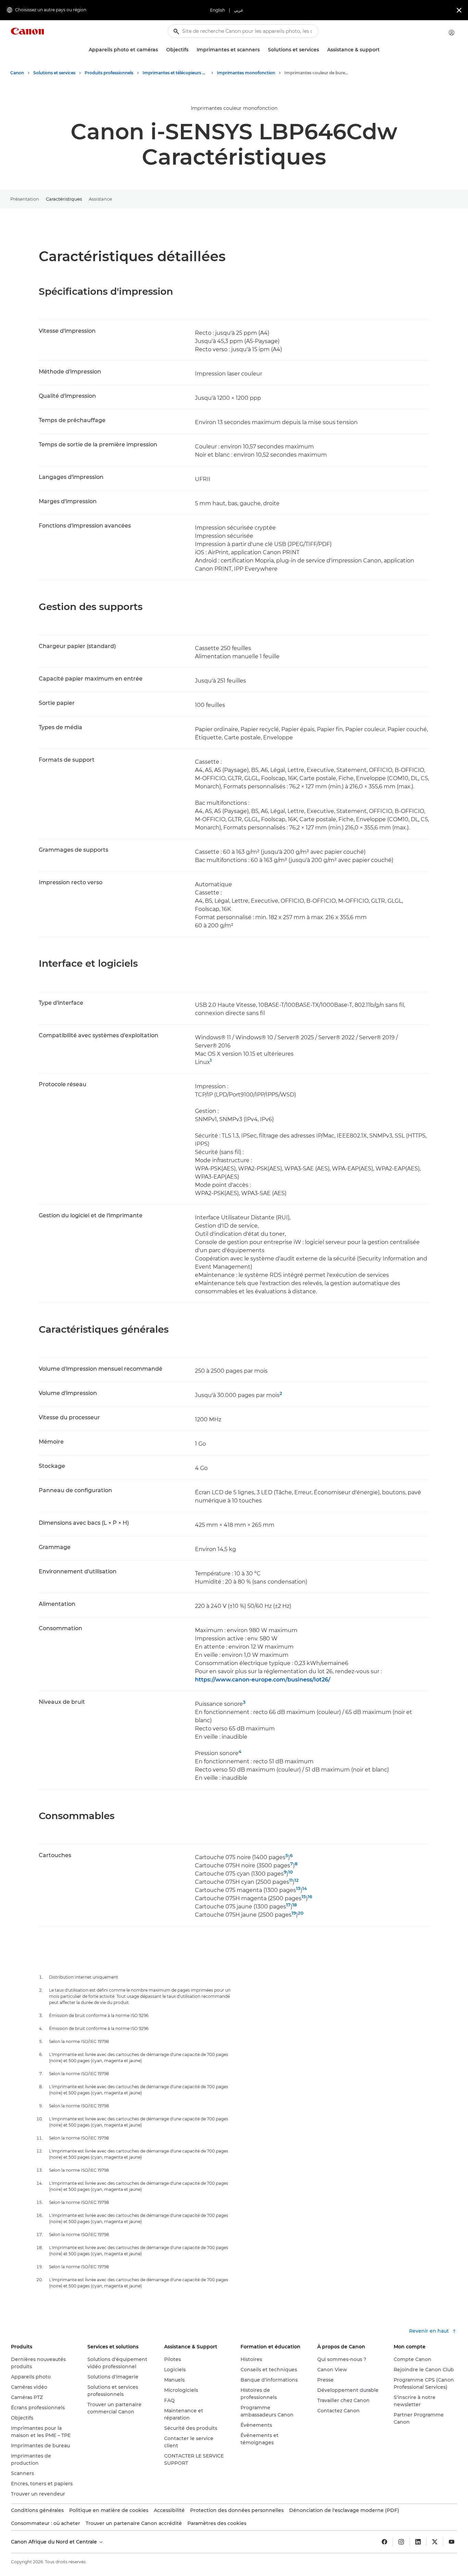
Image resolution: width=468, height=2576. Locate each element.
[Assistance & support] (382, 50)
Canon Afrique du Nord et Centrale (55, 2542)
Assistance (100, 199)
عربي (239, 10)
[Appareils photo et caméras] (161, 50)
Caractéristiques (64, 199)
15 (304, 1896)
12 (297, 1880)
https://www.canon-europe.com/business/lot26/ (263, 1680)
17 (288, 1905)
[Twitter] (435, 2542)
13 (298, 1888)
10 (291, 1872)
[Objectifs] (191, 50)
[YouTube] (452, 2542)
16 (310, 1896)
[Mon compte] (452, 33)
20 (301, 1913)
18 (294, 1905)
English (218, 10)
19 (294, 1913)
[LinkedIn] (418, 2542)
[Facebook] (384, 2542)
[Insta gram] (401, 2542)
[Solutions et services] (322, 50)
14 (305, 1888)
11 (291, 1880)
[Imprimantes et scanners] (262, 50)
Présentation (25, 199)
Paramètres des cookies (217, 2523)
